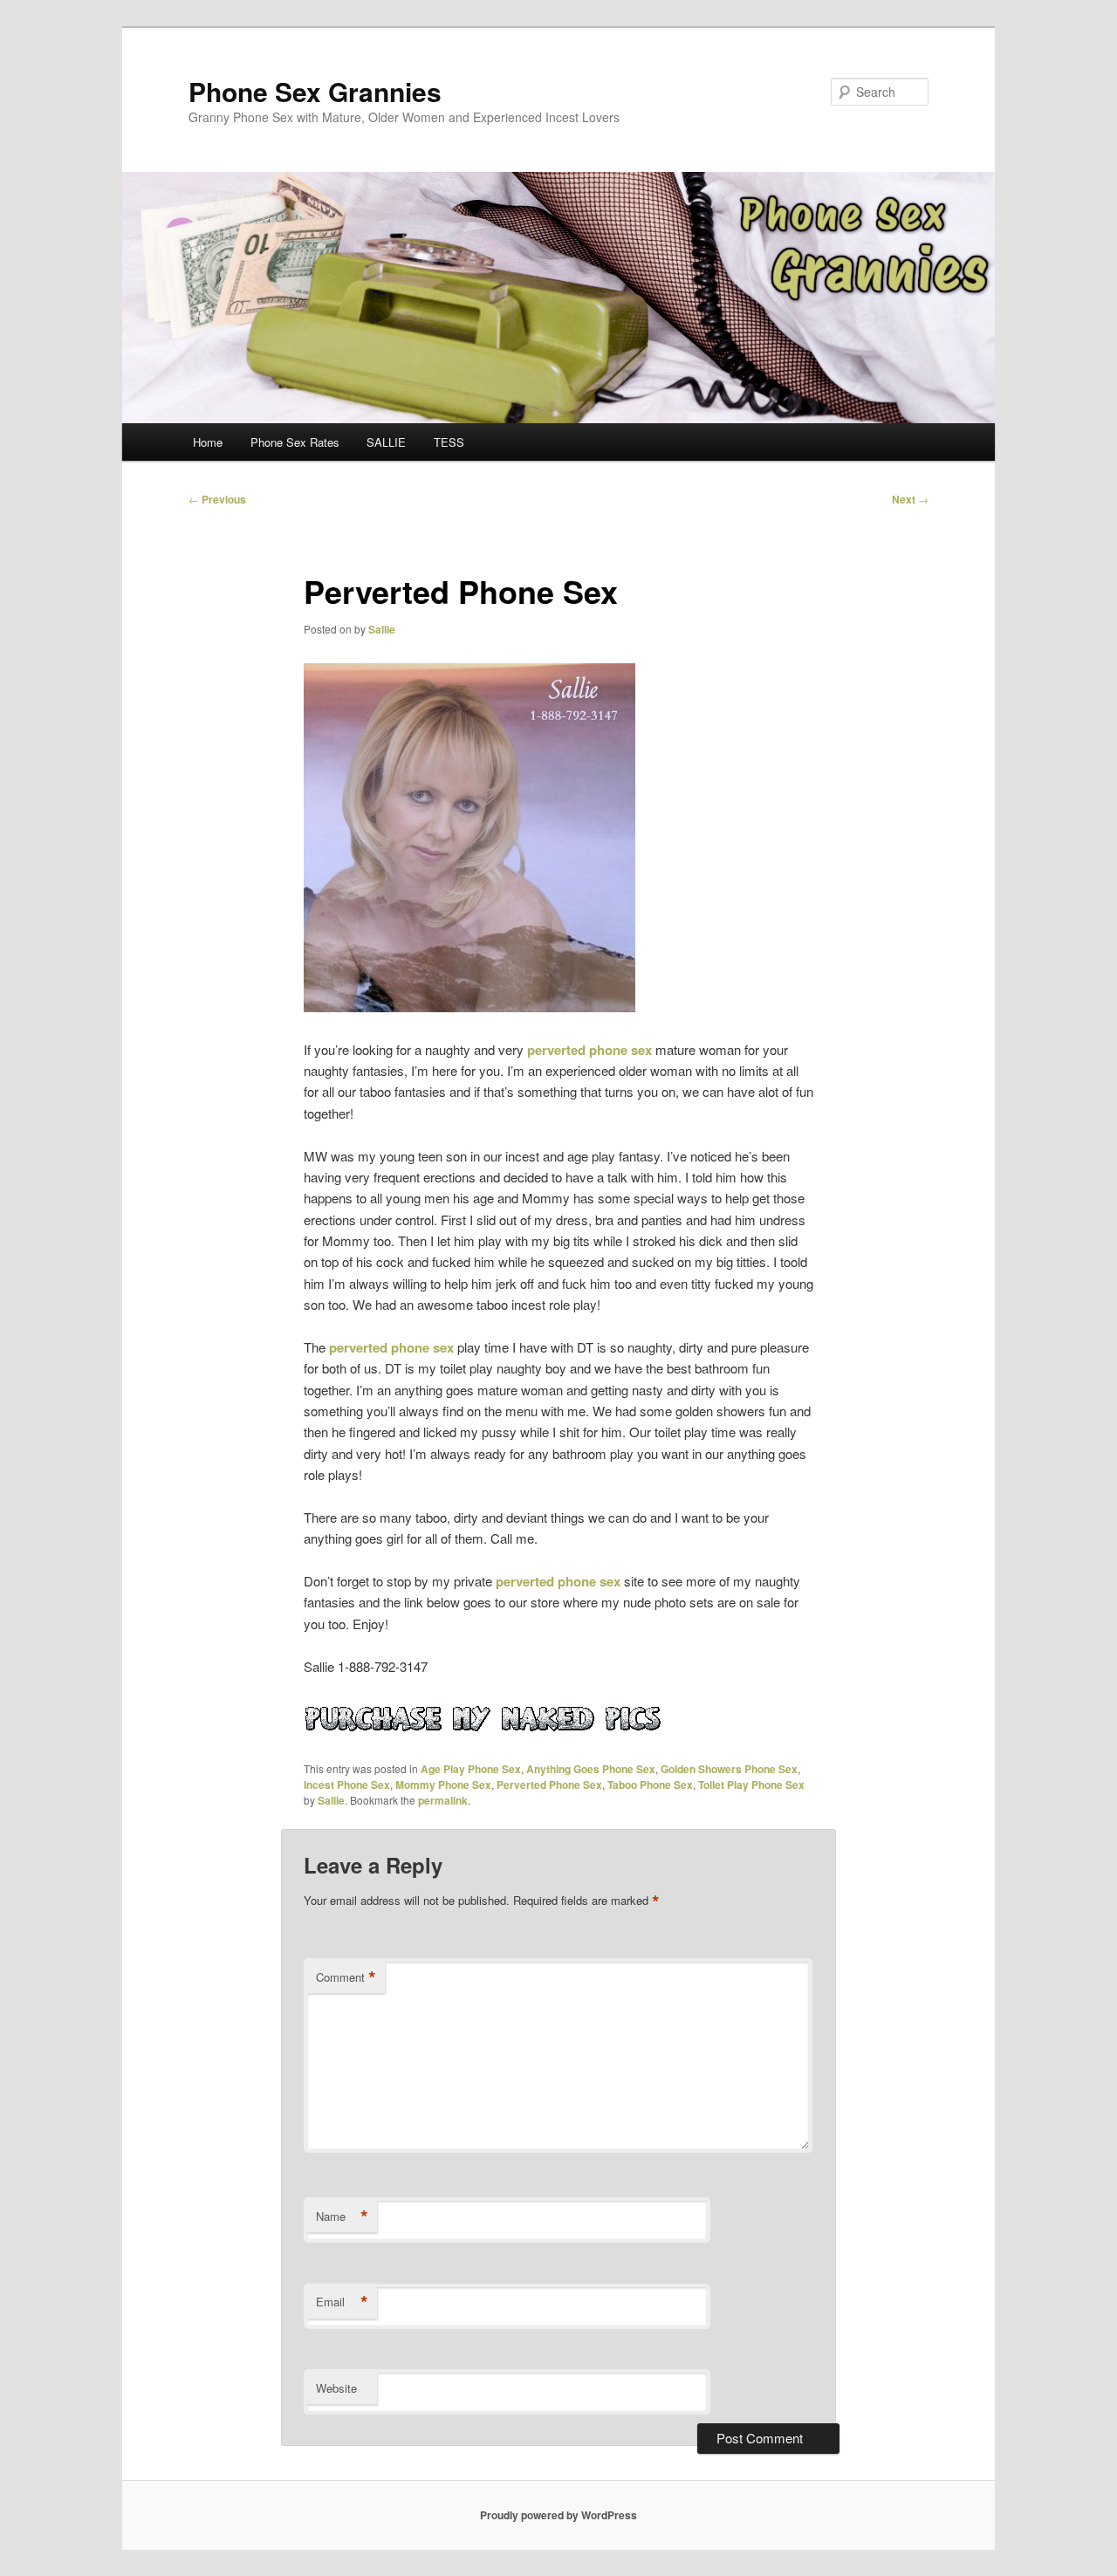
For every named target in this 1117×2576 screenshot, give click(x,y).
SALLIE (386, 442)
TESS (449, 442)
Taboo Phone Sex (650, 1785)
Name (342, 2216)
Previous (217, 499)
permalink (443, 1800)
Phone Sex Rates (295, 442)
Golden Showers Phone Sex (729, 1769)
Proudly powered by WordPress (558, 2515)
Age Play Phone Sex (471, 1769)
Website (336, 2388)
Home (208, 442)
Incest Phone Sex (347, 1785)
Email (342, 2302)
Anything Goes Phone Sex (591, 1769)
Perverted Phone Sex (549, 1785)
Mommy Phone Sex (443, 1785)
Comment (346, 1977)
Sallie (382, 629)
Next (910, 499)
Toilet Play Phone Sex (751, 1785)
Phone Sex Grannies (315, 91)
